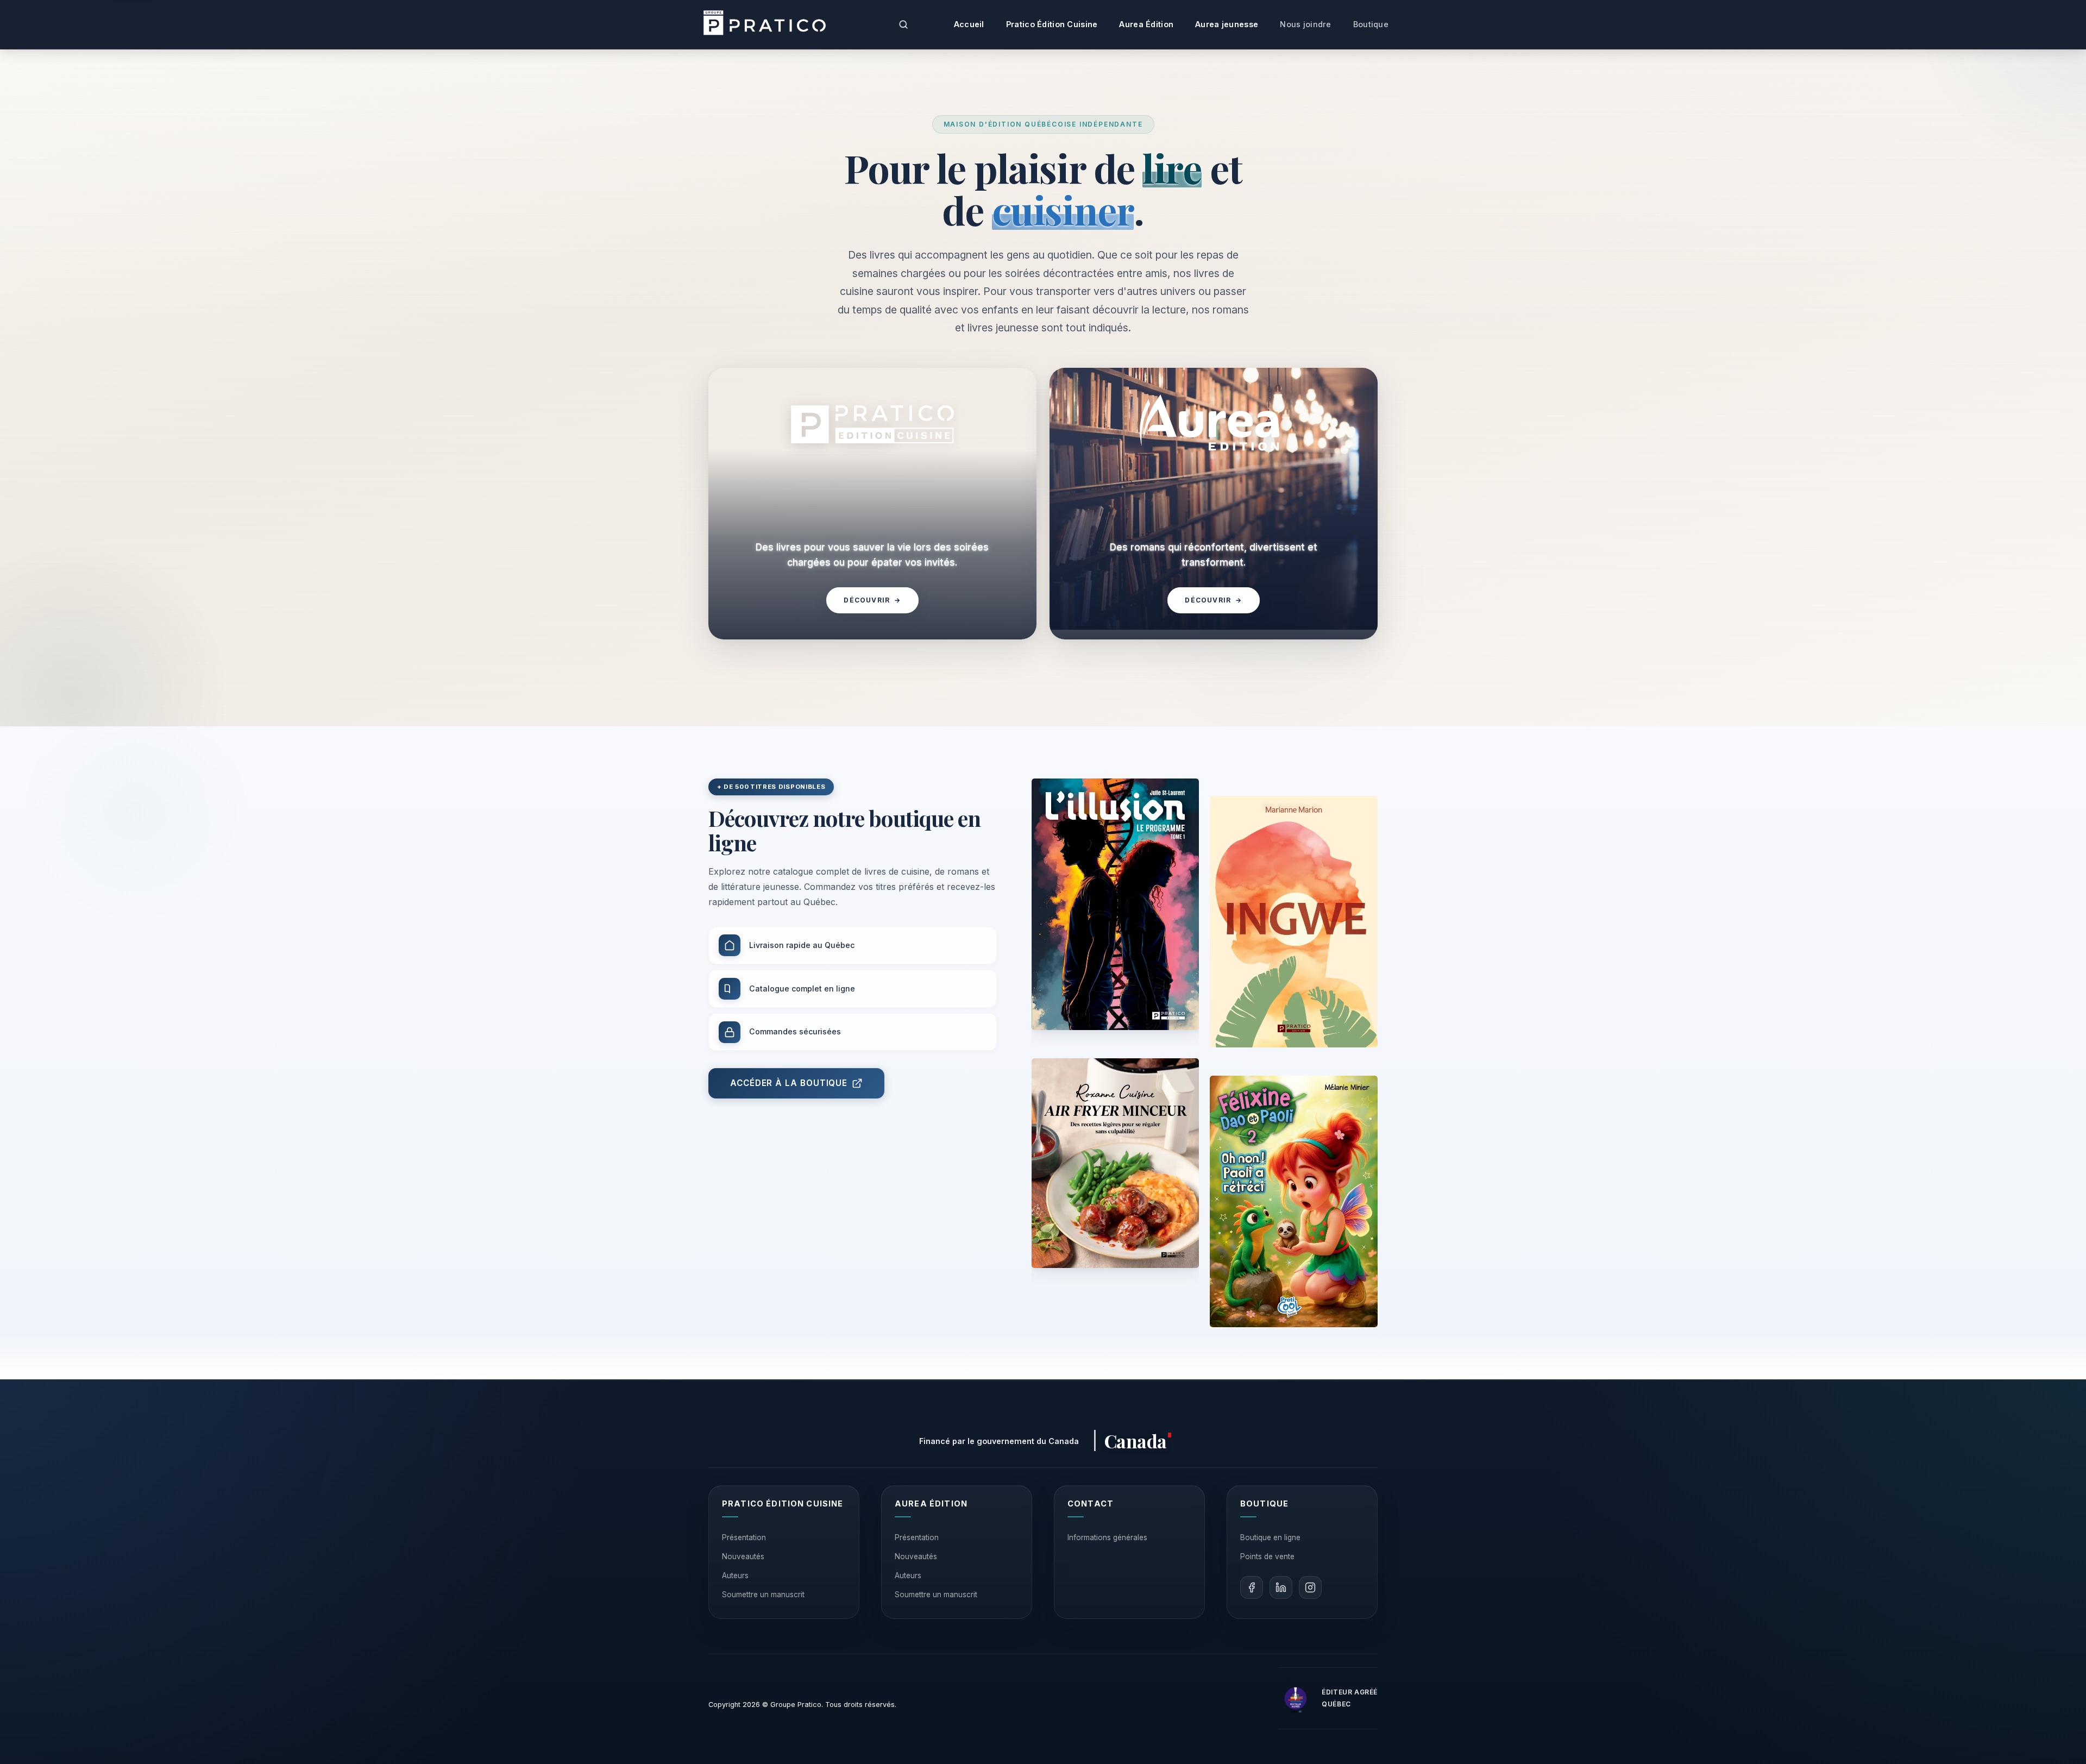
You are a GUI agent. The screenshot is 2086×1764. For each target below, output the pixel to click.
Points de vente (1267, 1556)
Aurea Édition (1146, 24)
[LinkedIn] (1281, 1587)
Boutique (1371, 24)
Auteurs (735, 1575)
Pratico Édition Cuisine (1052, 24)
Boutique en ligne (1270, 1537)
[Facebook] (1252, 1587)
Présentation (744, 1537)
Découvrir (872, 600)
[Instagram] (1310, 1587)
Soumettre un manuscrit (763, 1594)
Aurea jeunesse (1227, 24)
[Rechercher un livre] (903, 24)
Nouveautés (743, 1556)
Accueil (969, 24)
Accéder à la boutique (789, 1083)
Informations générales (1107, 1537)
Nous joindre (1305, 24)
